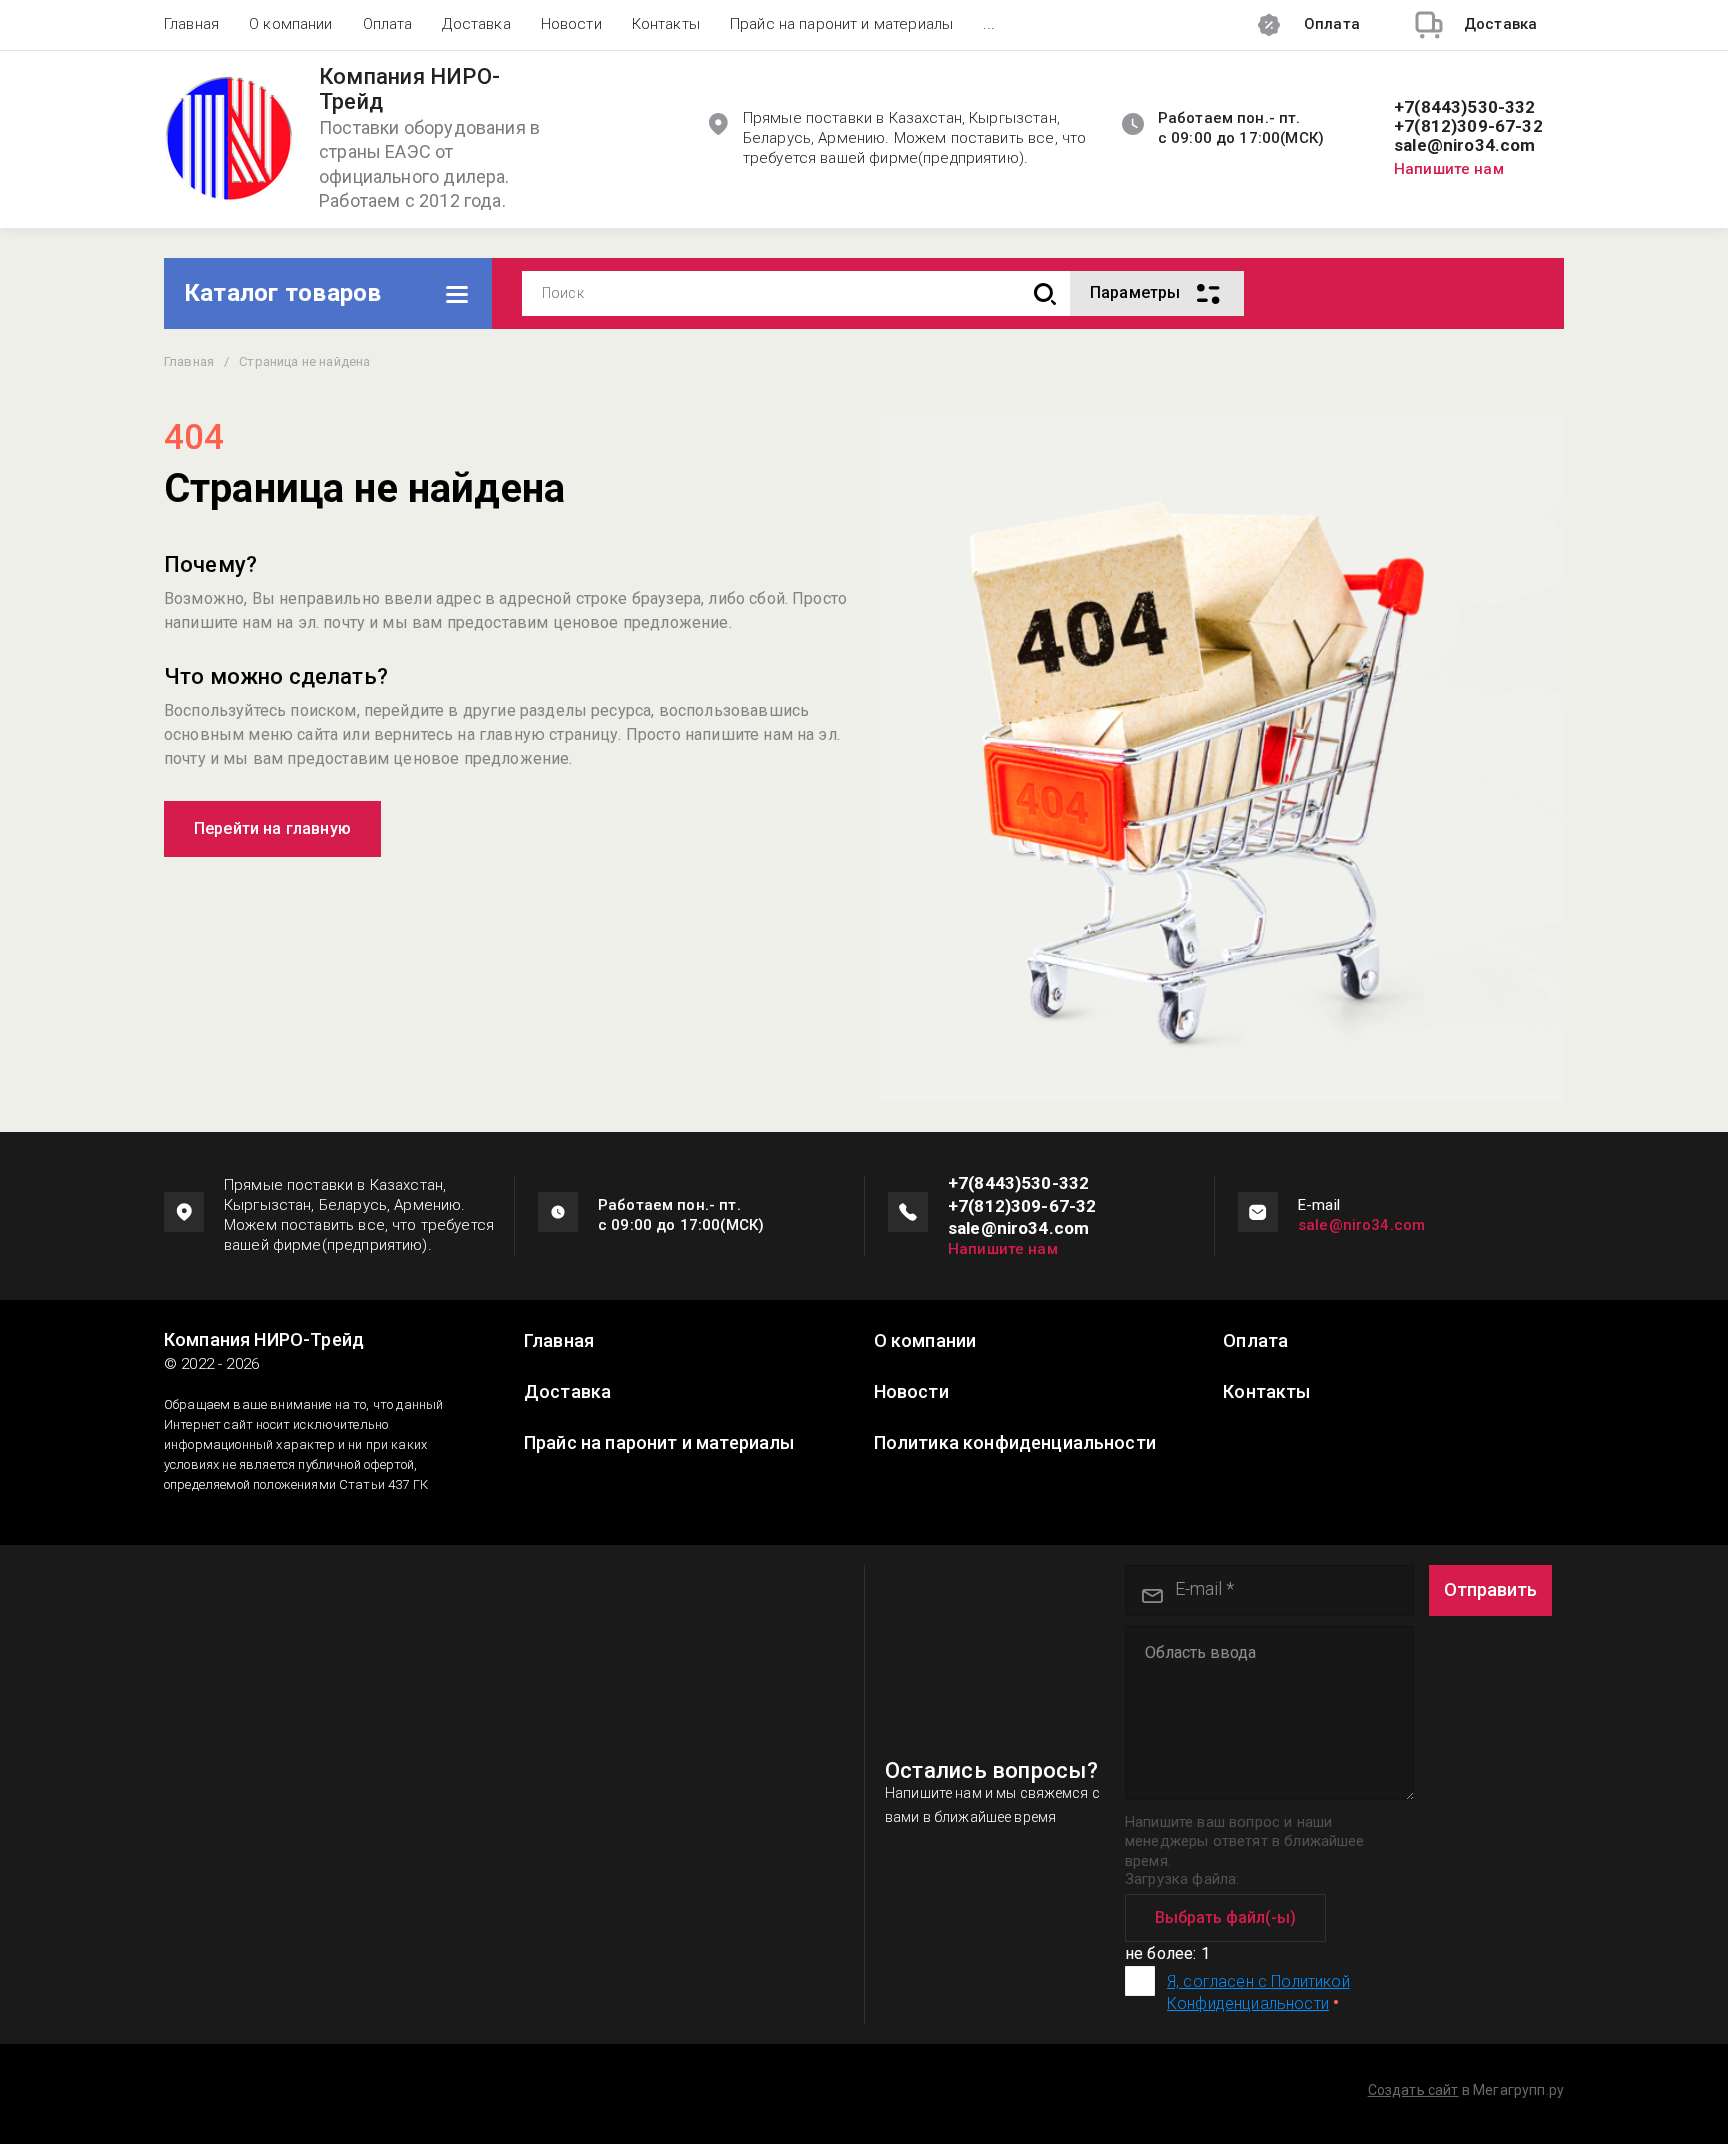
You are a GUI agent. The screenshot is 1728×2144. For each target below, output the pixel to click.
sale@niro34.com (1465, 145)
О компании (291, 24)
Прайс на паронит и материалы (841, 24)
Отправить (1490, 1589)
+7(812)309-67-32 (1468, 126)
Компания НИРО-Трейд (409, 89)
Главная (191, 24)
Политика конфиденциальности (1015, 1443)
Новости (571, 24)
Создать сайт (1413, 2090)
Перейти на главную (272, 828)
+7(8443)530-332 (1465, 107)
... (989, 24)
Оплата (388, 24)
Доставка (476, 24)
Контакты (666, 24)
